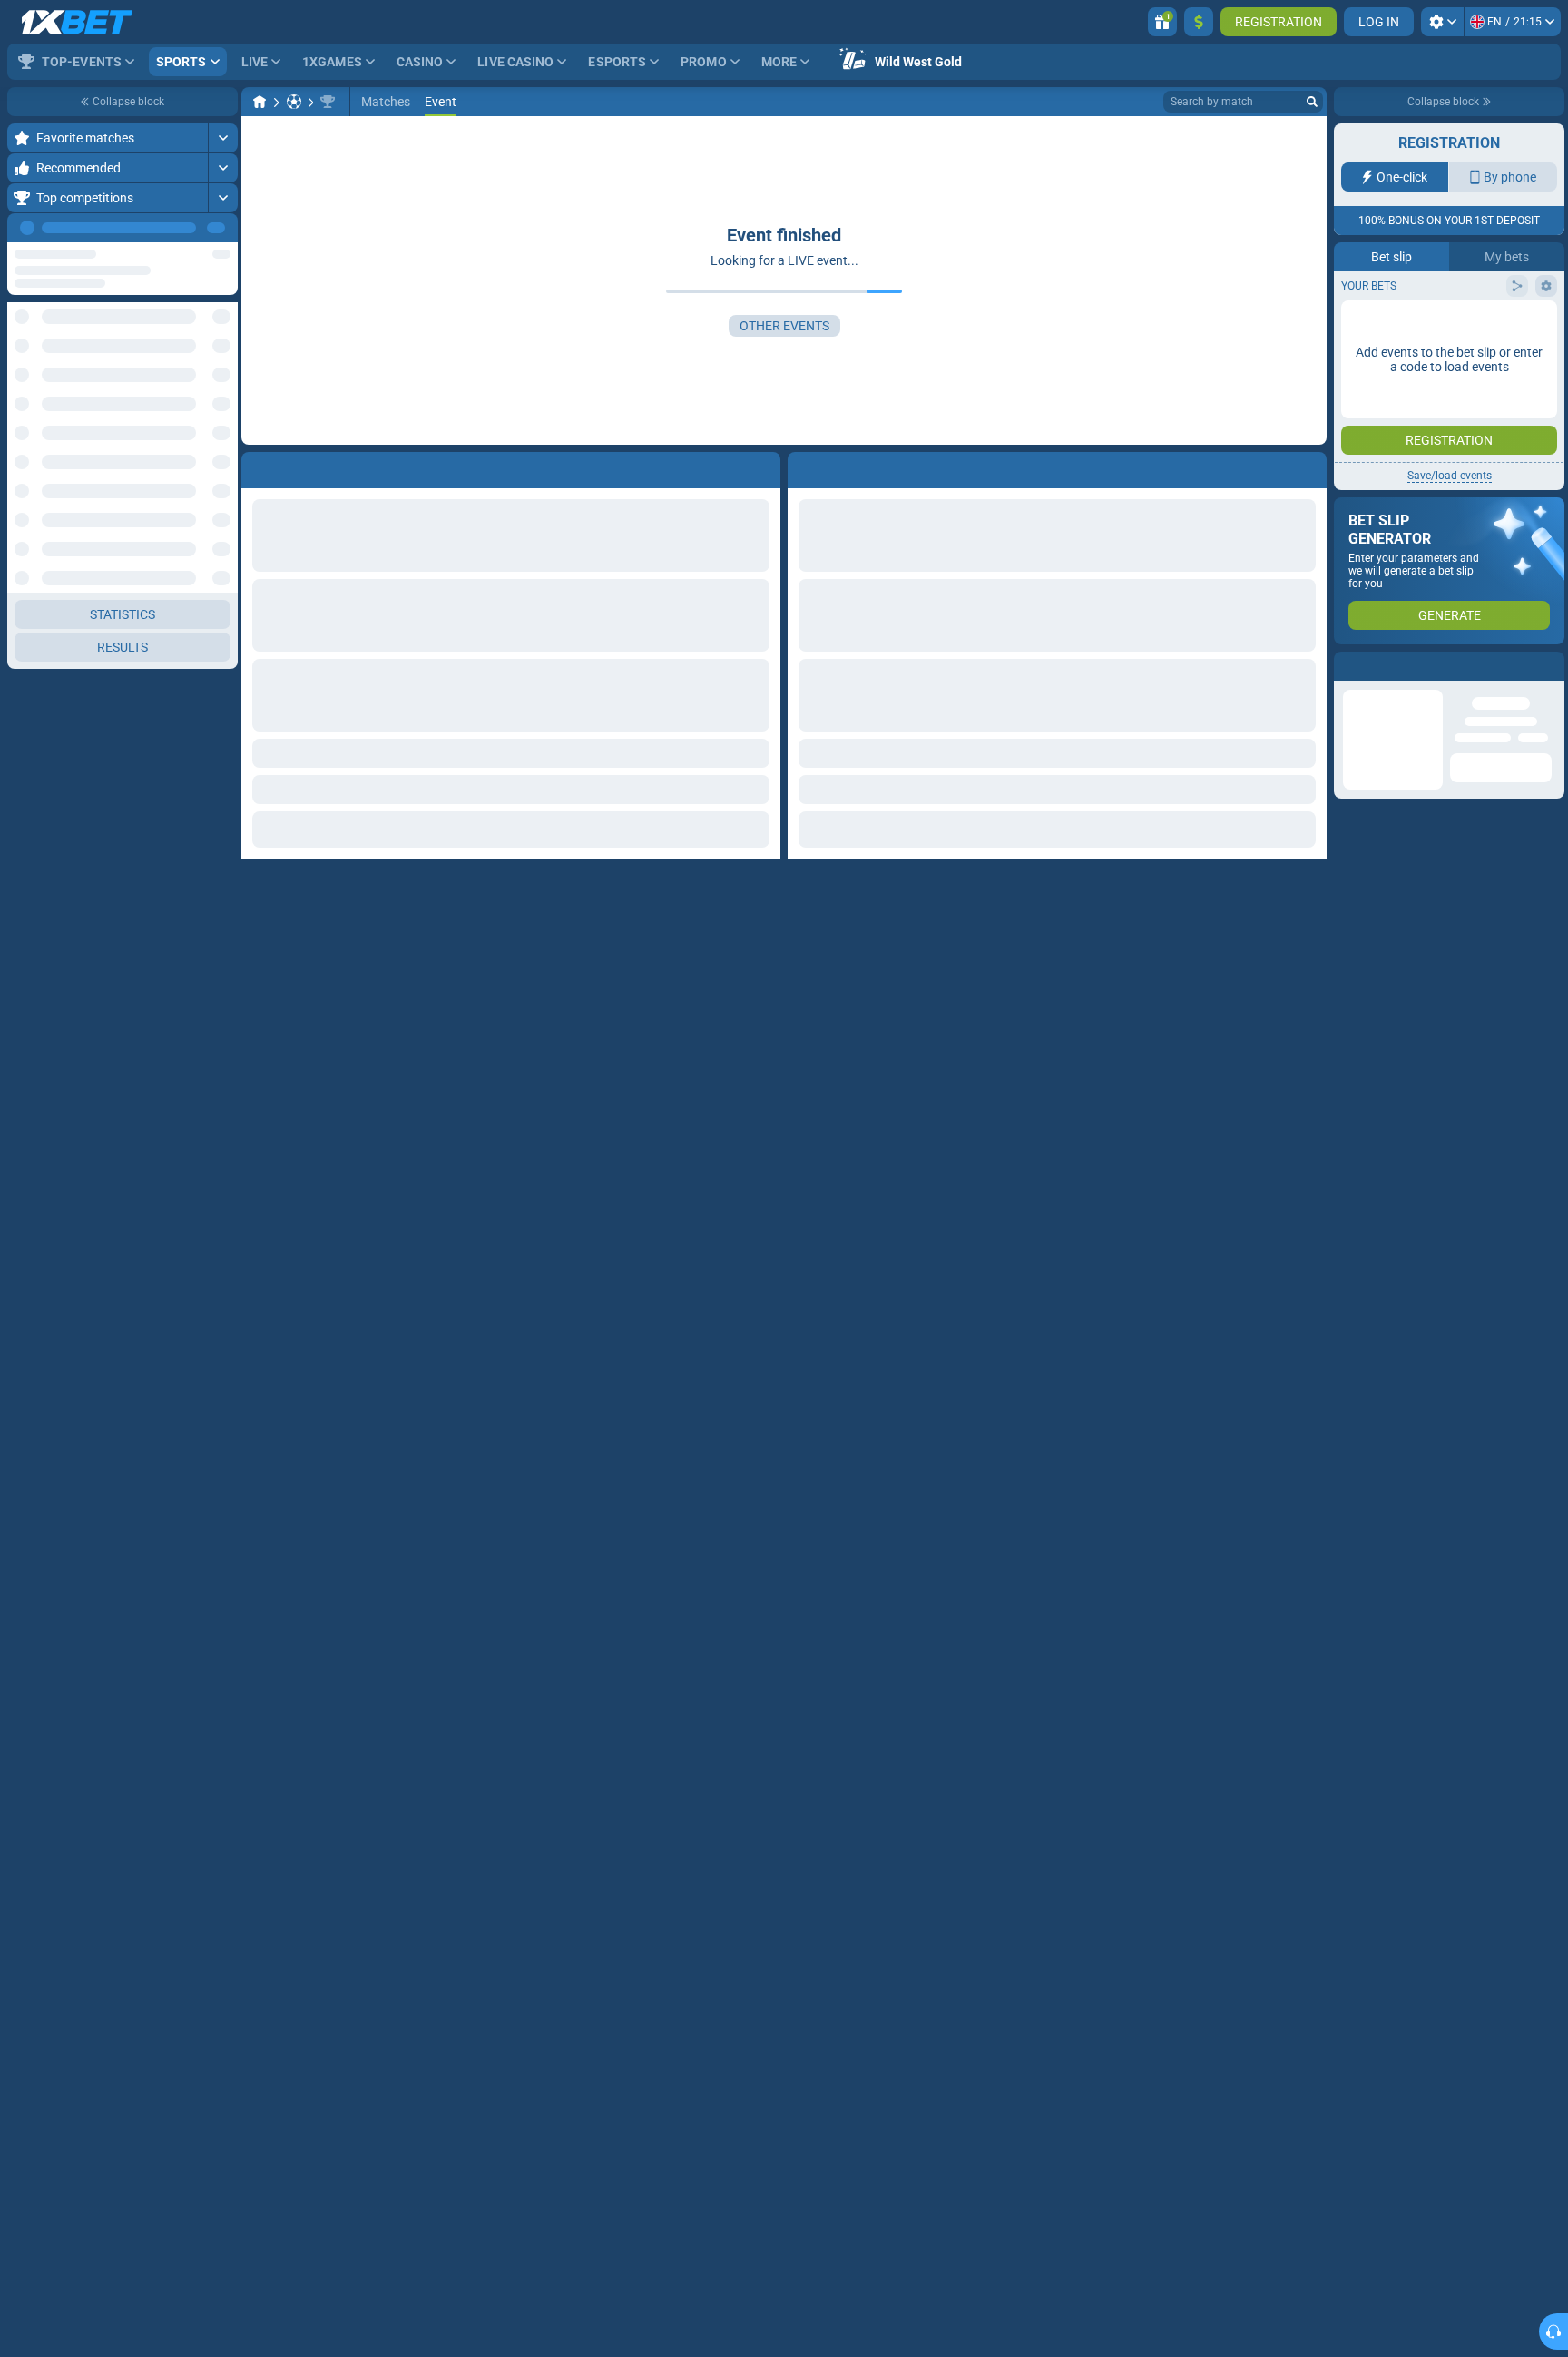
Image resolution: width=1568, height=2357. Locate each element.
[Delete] (1308, 466)
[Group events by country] (223, 332)
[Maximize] (223, 138)
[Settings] (1442, 22)
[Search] (1312, 102)
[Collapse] (223, 390)
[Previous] (182, 228)
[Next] (223, 228)
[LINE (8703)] (260, 102)
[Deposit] (1199, 22)
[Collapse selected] (201, 332)
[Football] (294, 102)
